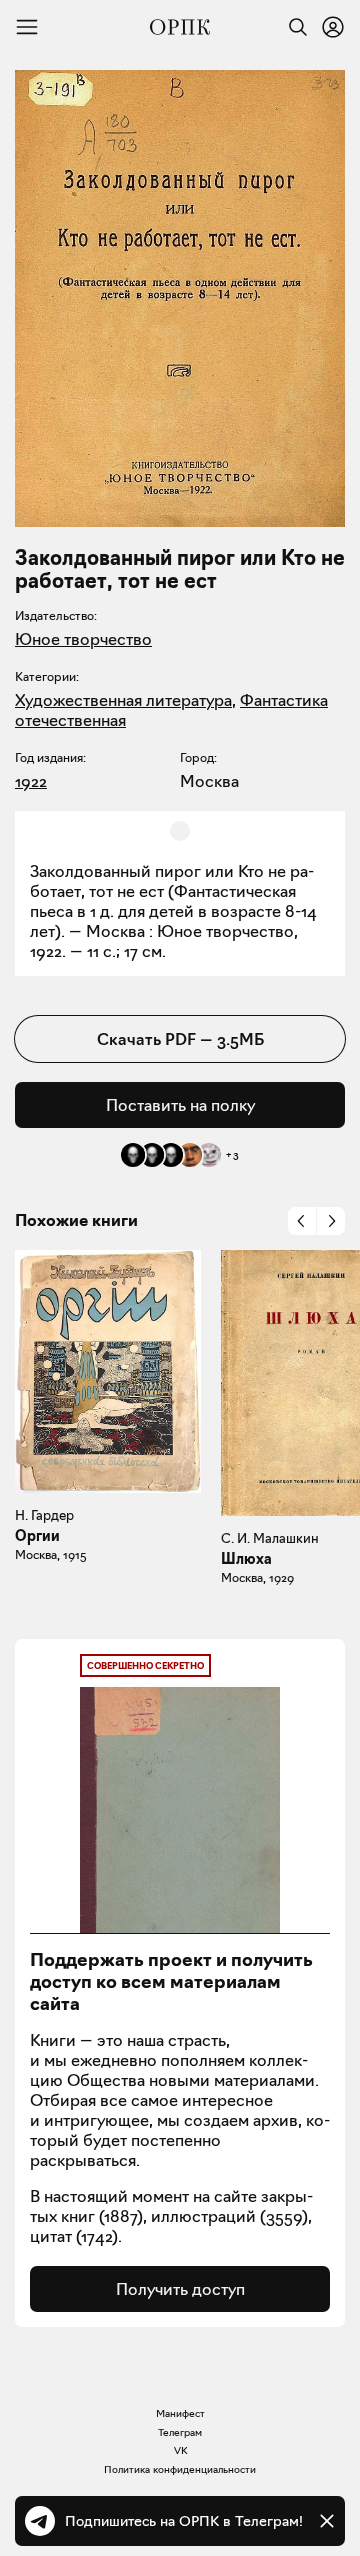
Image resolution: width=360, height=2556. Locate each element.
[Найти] (293, 27)
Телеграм (180, 2432)
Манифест (180, 2413)
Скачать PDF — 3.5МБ (180, 1039)
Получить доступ (180, 2289)
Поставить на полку (180, 1105)
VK (180, 2450)
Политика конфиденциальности (180, 2469)
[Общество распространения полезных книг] (180, 27)
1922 (31, 781)
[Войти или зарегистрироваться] (333, 27)
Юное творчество (83, 639)
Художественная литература (123, 700)
